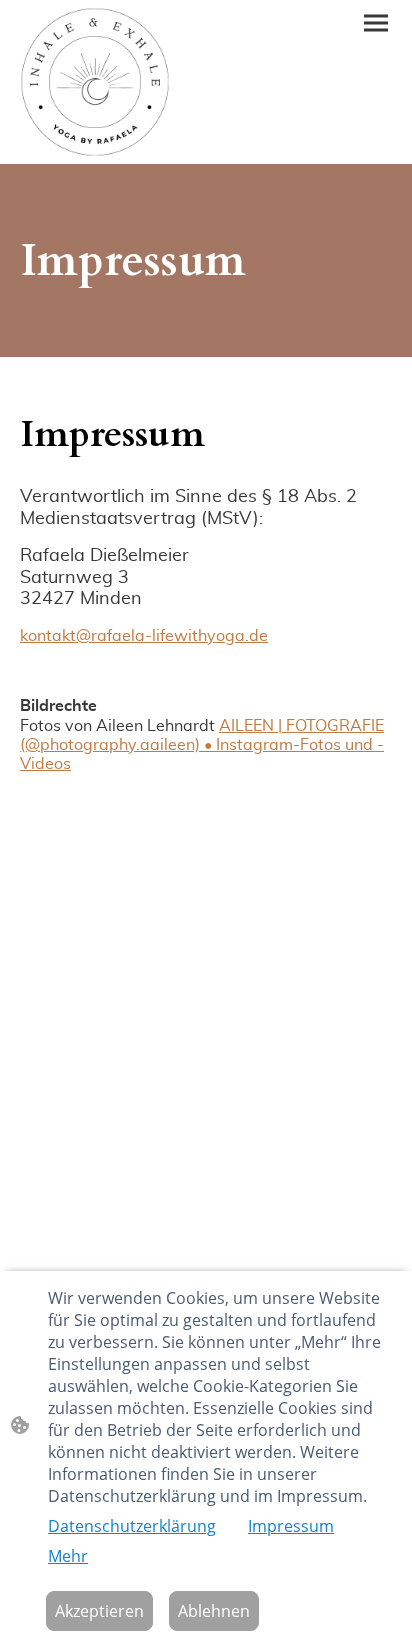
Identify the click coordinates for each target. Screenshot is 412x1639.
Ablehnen (214, 1611)
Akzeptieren (99, 1611)
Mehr (68, 1556)
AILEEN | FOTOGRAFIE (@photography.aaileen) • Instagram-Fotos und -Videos (202, 745)
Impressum (291, 1526)
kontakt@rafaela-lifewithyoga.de (144, 636)
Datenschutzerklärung (132, 1526)
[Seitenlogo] (95, 82)
